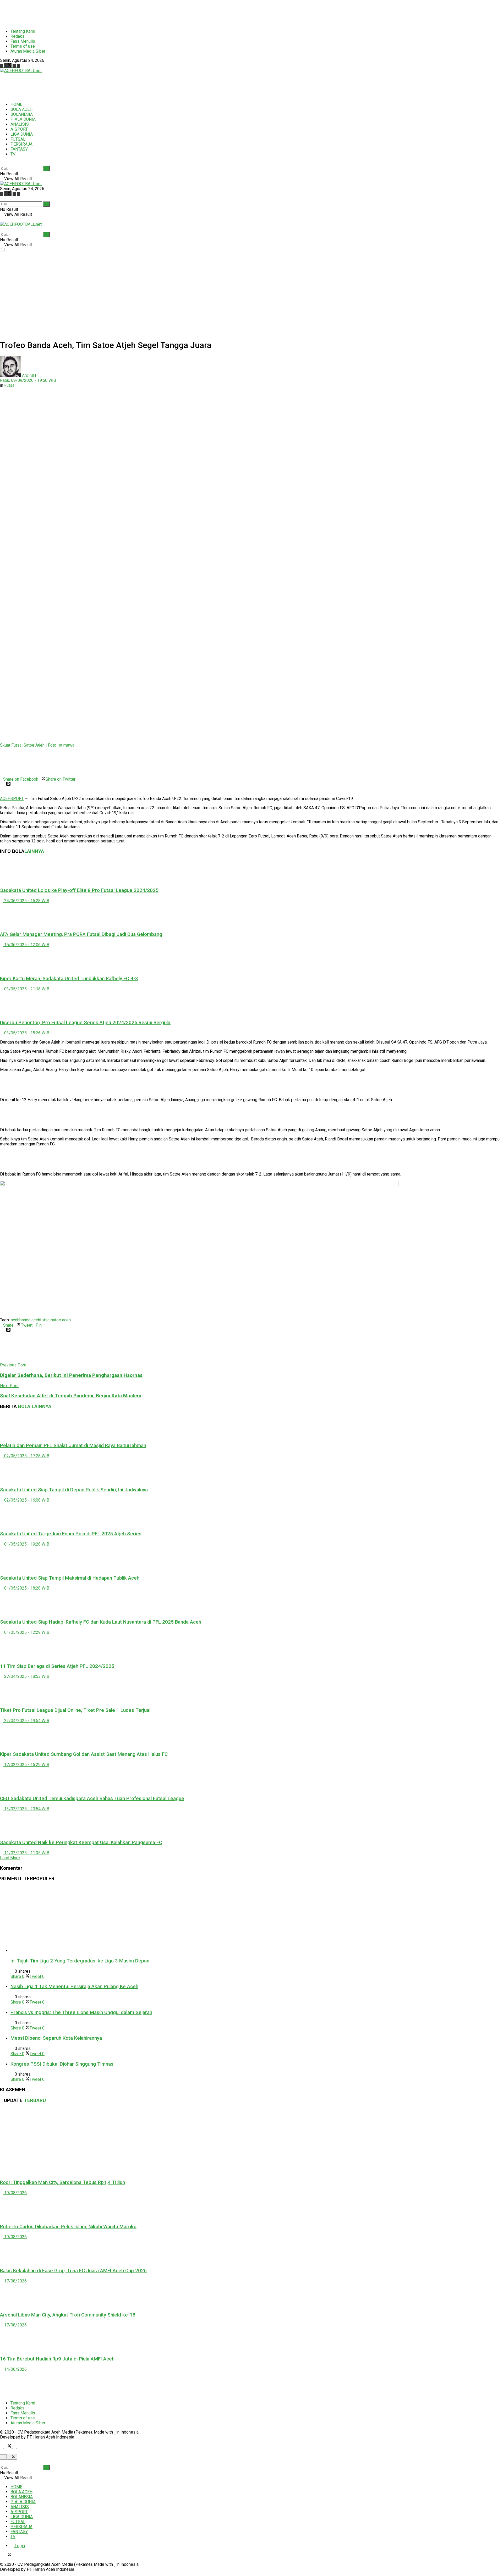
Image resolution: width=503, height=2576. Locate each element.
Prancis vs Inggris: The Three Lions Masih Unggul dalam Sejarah (81, 2012)
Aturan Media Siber (28, 51)
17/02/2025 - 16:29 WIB (26, 1765)
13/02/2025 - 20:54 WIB (26, 1809)
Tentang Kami (23, 31)
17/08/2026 (15, 2281)
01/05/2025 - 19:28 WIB (26, 1544)
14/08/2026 (15, 2369)
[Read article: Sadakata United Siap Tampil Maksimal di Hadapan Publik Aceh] (251, 1558)
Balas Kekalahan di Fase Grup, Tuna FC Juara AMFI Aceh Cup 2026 (73, 2271)
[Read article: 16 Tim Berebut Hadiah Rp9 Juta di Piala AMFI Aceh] (251, 2339)
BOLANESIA (22, 114)
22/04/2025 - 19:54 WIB (26, 1721)
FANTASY (19, 149)
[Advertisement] (127, 12)
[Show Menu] (2, 219)
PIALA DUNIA (23, 119)
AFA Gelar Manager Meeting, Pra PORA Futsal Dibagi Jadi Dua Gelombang (81, 934)
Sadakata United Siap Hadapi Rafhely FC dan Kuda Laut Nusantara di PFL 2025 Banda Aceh (101, 1622)
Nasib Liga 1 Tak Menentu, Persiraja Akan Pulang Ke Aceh (74, 1987)
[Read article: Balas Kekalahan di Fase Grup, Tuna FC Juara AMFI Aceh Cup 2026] (251, 2251)
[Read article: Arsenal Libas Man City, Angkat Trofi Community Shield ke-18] (251, 2295)
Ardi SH (29, 375)
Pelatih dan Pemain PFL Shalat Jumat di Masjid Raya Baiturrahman (73, 1446)
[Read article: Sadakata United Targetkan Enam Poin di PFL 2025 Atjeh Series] (251, 1514)
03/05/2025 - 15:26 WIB (26, 1033)
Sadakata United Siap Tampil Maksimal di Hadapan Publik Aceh (70, 1578)
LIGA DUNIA (22, 134)
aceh (15, 1320)
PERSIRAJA (21, 144)
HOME (16, 104)
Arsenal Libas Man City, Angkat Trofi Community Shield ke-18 (68, 2315)
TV (13, 154)
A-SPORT (19, 129)
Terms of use (23, 46)
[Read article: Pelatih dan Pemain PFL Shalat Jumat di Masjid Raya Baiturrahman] (251, 1426)
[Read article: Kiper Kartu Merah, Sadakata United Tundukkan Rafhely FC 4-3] (251, 959)
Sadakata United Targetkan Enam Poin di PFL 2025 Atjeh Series (71, 1534)
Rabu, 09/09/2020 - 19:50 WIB (28, 380)
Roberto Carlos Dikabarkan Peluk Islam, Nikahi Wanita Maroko (68, 2227)
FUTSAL (18, 139)
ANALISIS (20, 124)
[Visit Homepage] (21, 71)
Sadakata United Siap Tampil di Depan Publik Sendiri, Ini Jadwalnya (74, 1490)
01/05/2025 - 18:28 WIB (26, 1588)
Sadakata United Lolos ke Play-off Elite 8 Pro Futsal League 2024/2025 (79, 890)
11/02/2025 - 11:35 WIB (26, 1853)
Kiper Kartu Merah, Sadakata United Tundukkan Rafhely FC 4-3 (69, 979)
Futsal (10, 385)
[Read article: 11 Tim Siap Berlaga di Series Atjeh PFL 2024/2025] (251, 1647)
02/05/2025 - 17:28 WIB (26, 1456)
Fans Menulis (23, 41)
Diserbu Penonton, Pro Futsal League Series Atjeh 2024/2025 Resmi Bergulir (85, 1023)
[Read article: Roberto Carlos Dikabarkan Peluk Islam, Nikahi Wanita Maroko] (251, 2207)
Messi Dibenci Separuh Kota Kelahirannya (56, 2038)
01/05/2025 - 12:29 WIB (26, 1632)
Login (19, 2546)
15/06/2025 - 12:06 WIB (26, 945)
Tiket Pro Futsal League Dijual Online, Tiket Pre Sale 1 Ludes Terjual (75, 1710)
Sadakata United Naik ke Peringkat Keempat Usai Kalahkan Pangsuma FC (81, 1843)
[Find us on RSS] (18, 66)
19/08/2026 (15, 2193)
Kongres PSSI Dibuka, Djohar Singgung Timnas (62, 2064)
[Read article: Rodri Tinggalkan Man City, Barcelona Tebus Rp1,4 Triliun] (251, 2142)
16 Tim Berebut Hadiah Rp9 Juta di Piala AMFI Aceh (57, 2359)
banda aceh (30, 1320)
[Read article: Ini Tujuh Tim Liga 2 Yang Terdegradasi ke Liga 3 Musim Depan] (257, 1920)
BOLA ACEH (21, 109)
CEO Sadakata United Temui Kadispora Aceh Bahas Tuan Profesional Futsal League (92, 1799)
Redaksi (18, 36)
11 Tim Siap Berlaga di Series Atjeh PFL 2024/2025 (57, 1666)
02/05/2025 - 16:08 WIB (26, 1500)
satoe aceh (61, 1320)
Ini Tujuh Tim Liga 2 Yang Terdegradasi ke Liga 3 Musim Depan (80, 1961)
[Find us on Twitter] (8, 66)
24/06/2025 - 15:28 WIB (26, 901)
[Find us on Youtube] (15, 66)
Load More (10, 1858)
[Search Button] (2, 163)
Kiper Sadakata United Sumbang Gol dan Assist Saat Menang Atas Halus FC (84, 1754)
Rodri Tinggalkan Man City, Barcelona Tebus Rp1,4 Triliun (62, 2182)
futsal (45, 1320)
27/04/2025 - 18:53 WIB (26, 1676)
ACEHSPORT (12, 799)
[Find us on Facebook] (2, 66)
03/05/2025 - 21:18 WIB (26, 989)
